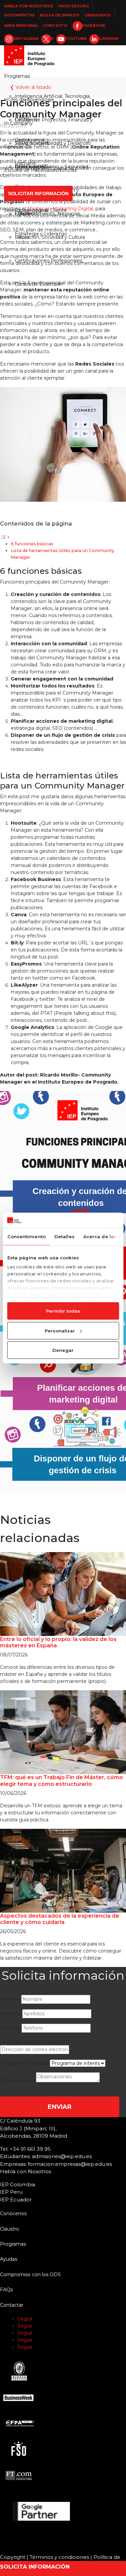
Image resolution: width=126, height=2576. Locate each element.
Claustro (24, 214)
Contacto (55, 25)
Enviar (60, 2107)
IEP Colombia (17, 2184)
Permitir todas (63, 1311)
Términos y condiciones (59, 2557)
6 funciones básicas (32, 544)
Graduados (98, 15)
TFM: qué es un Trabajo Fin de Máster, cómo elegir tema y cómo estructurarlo (61, 1780)
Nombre (10, 1999)
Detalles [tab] (64, 1237)
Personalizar (60, 1330)
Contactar (12, 2305)
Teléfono (10, 2028)
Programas (17, 76)
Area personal (21, 25)
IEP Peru (11, 2192)
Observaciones (17, 2081)
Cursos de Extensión (39, 284)
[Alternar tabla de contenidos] (5, 537)
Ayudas (9, 2259)
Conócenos (17, 147)
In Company (18, 123)
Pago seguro (74, 6)
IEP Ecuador (16, 2200)
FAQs (6, 2290)
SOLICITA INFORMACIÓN (35, 2567)
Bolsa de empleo (60, 15)
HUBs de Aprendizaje (29, 100)
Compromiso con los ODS (30, 2274)
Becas (22, 237)
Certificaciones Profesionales (49, 261)
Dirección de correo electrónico (37, 2041)
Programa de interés (24, 2063)
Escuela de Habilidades (31, 170)
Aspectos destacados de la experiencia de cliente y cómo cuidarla (60, 1919)
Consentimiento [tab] (26, 1237)
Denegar (63, 1350)
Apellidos (10, 2014)
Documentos (19, 15)
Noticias (67, 170)
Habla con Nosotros (29, 6)
